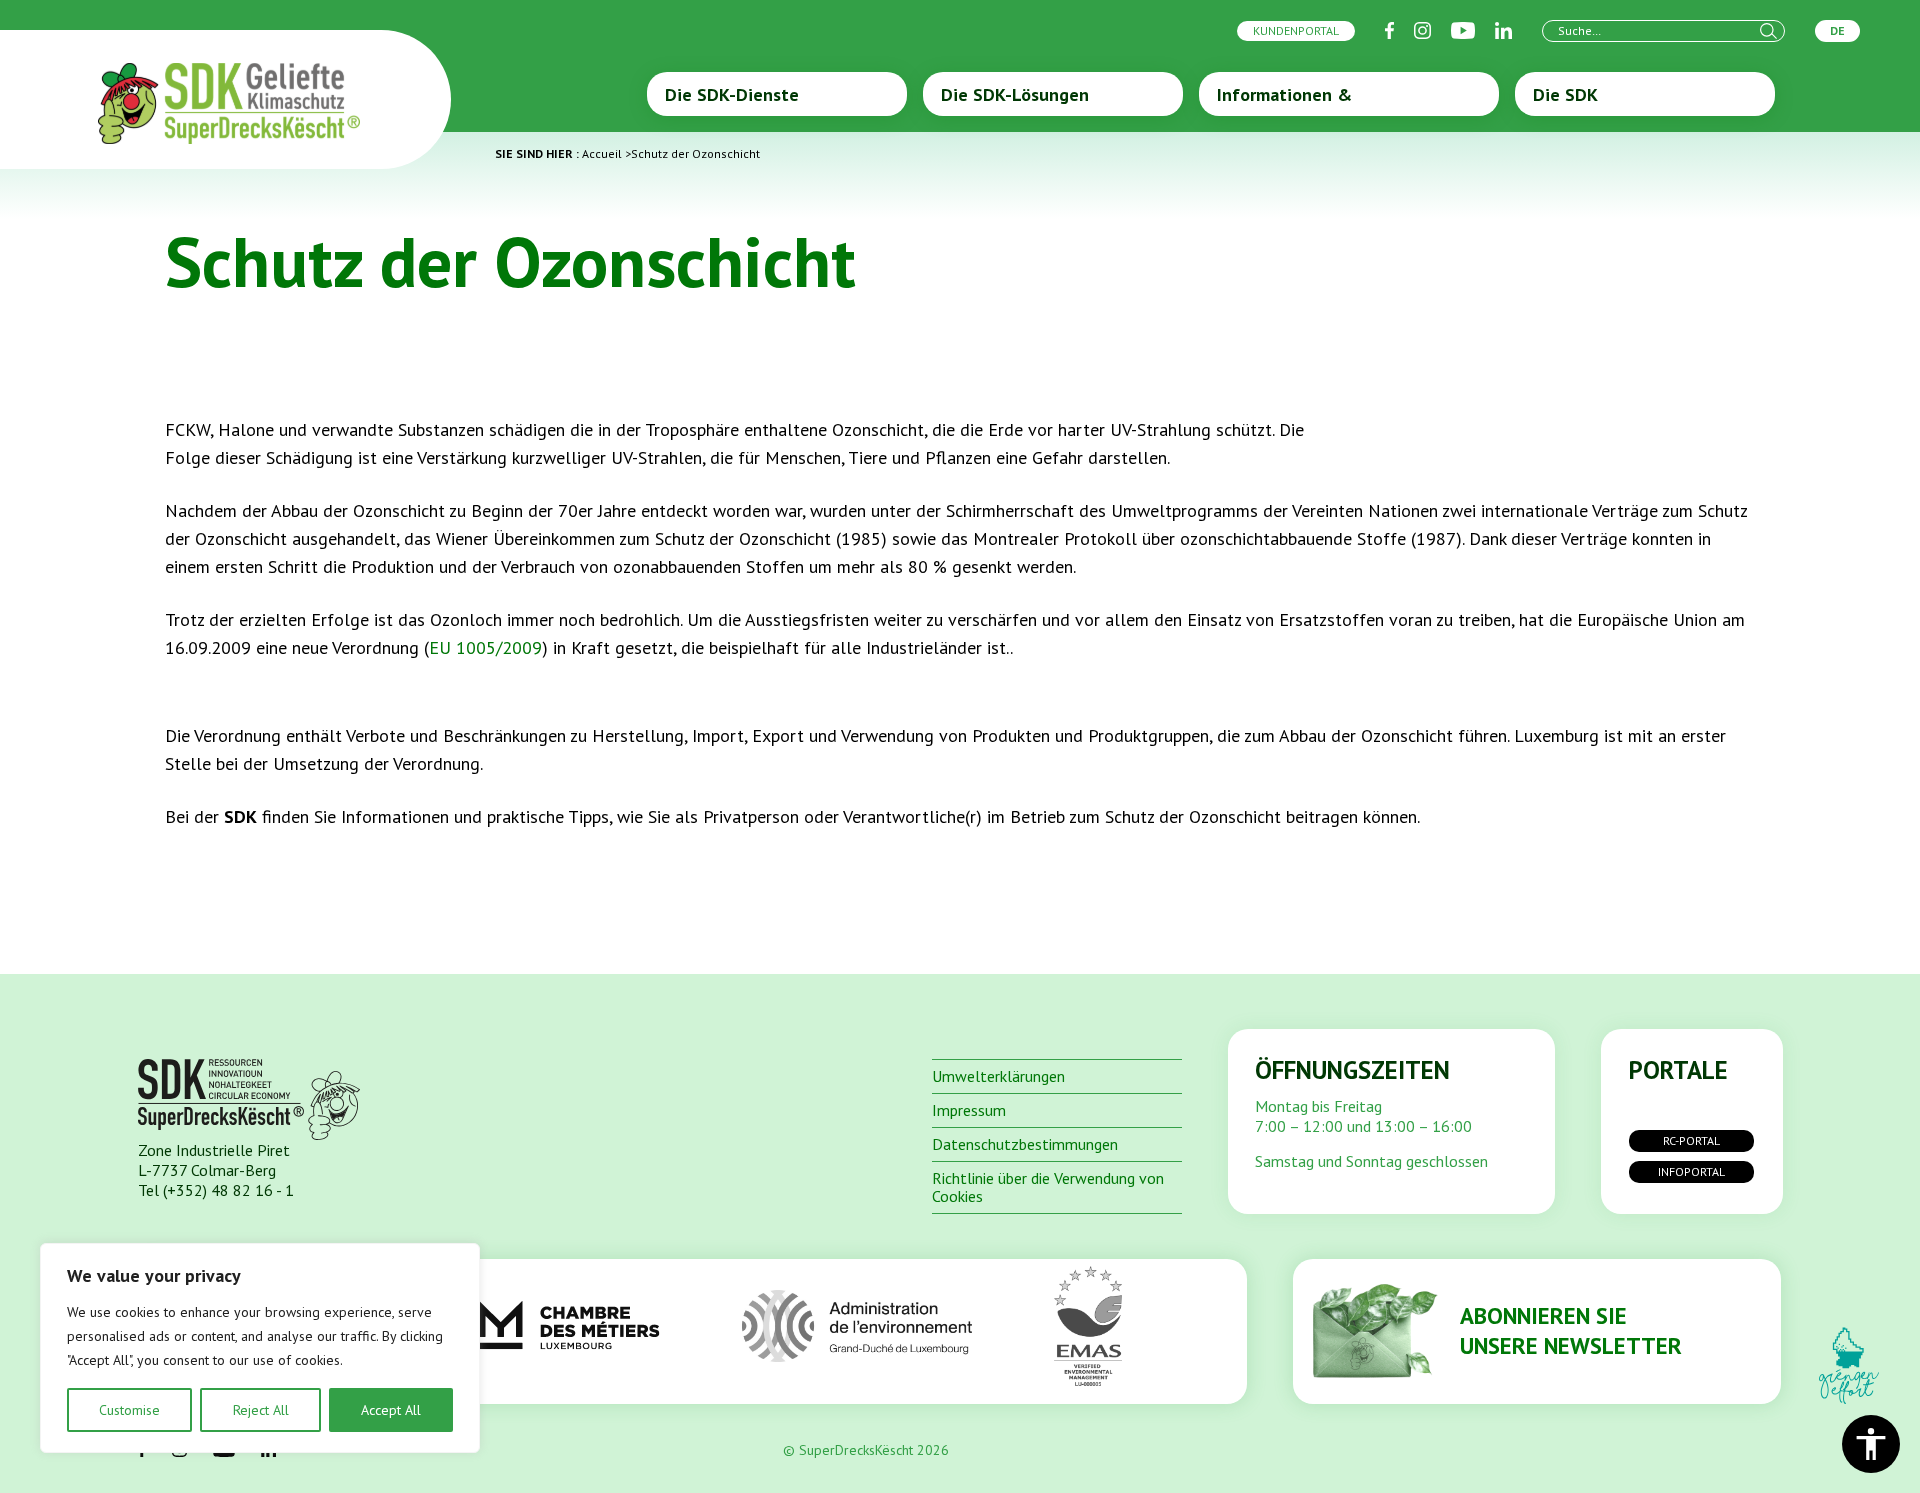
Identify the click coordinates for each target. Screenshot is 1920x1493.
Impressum (969, 1110)
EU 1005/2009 (485, 647)
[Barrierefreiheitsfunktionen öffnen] (1871, 1444)
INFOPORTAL (1691, 1171)
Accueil (602, 153)
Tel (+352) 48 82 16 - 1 (216, 1190)
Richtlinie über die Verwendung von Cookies (1048, 1187)
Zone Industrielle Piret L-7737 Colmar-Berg (214, 1160)
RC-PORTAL (1691, 1140)
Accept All (391, 1410)
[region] (260, 1348)
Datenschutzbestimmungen (1025, 1144)
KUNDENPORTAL (1296, 30)
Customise (129, 1410)
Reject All (261, 1410)
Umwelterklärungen (998, 1076)
